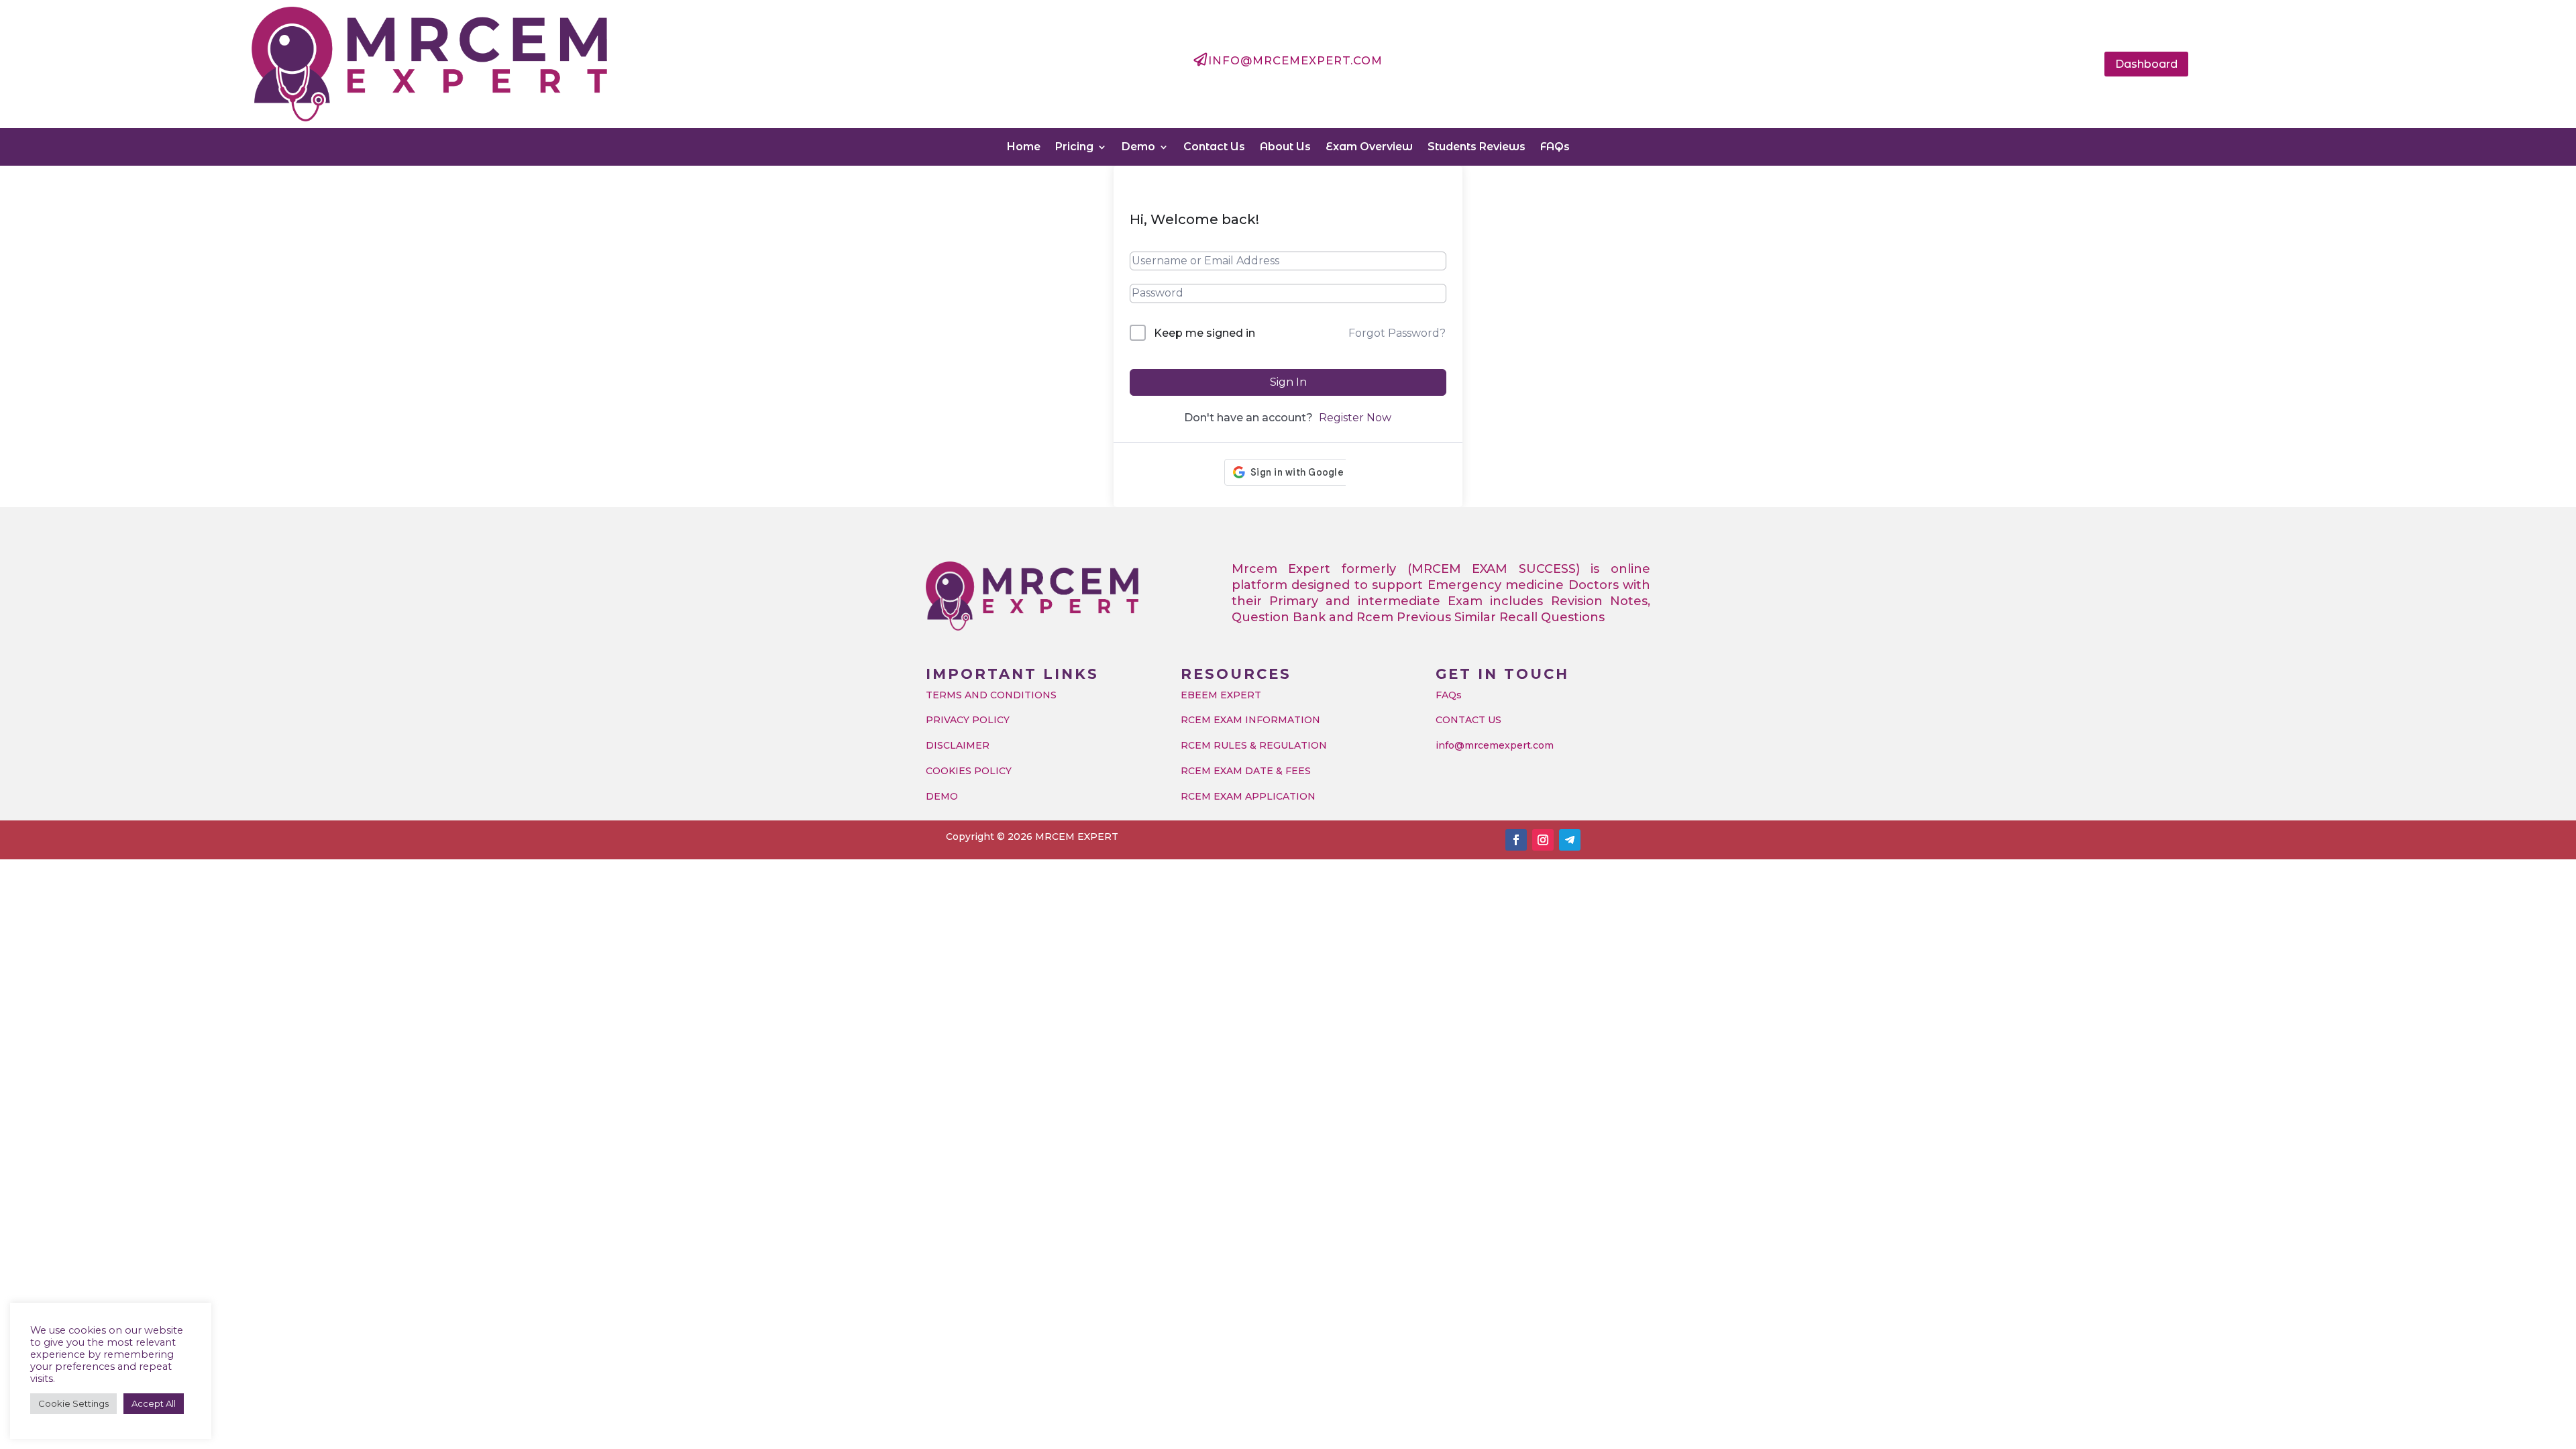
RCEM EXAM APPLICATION (1248, 796)
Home (1024, 147)
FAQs (1555, 147)
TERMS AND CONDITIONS (991, 695)
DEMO (942, 796)
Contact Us (1214, 147)
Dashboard (2146, 64)
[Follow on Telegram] (1570, 840)
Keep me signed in (1204, 333)
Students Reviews (1477, 147)
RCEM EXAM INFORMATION (1250, 720)
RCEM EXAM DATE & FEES (1246, 771)
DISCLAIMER (958, 745)
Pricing (1074, 147)
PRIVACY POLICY (968, 720)
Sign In (1288, 382)
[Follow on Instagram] (1543, 840)
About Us (1285, 147)
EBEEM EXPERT (1221, 695)
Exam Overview (1369, 147)
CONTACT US (1468, 720)
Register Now (1355, 418)
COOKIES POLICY (969, 771)
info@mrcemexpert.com (1495, 745)
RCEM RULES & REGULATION (1254, 745)
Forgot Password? (1397, 333)
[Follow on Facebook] (1516, 840)
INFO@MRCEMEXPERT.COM (1295, 60)
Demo (1138, 147)
